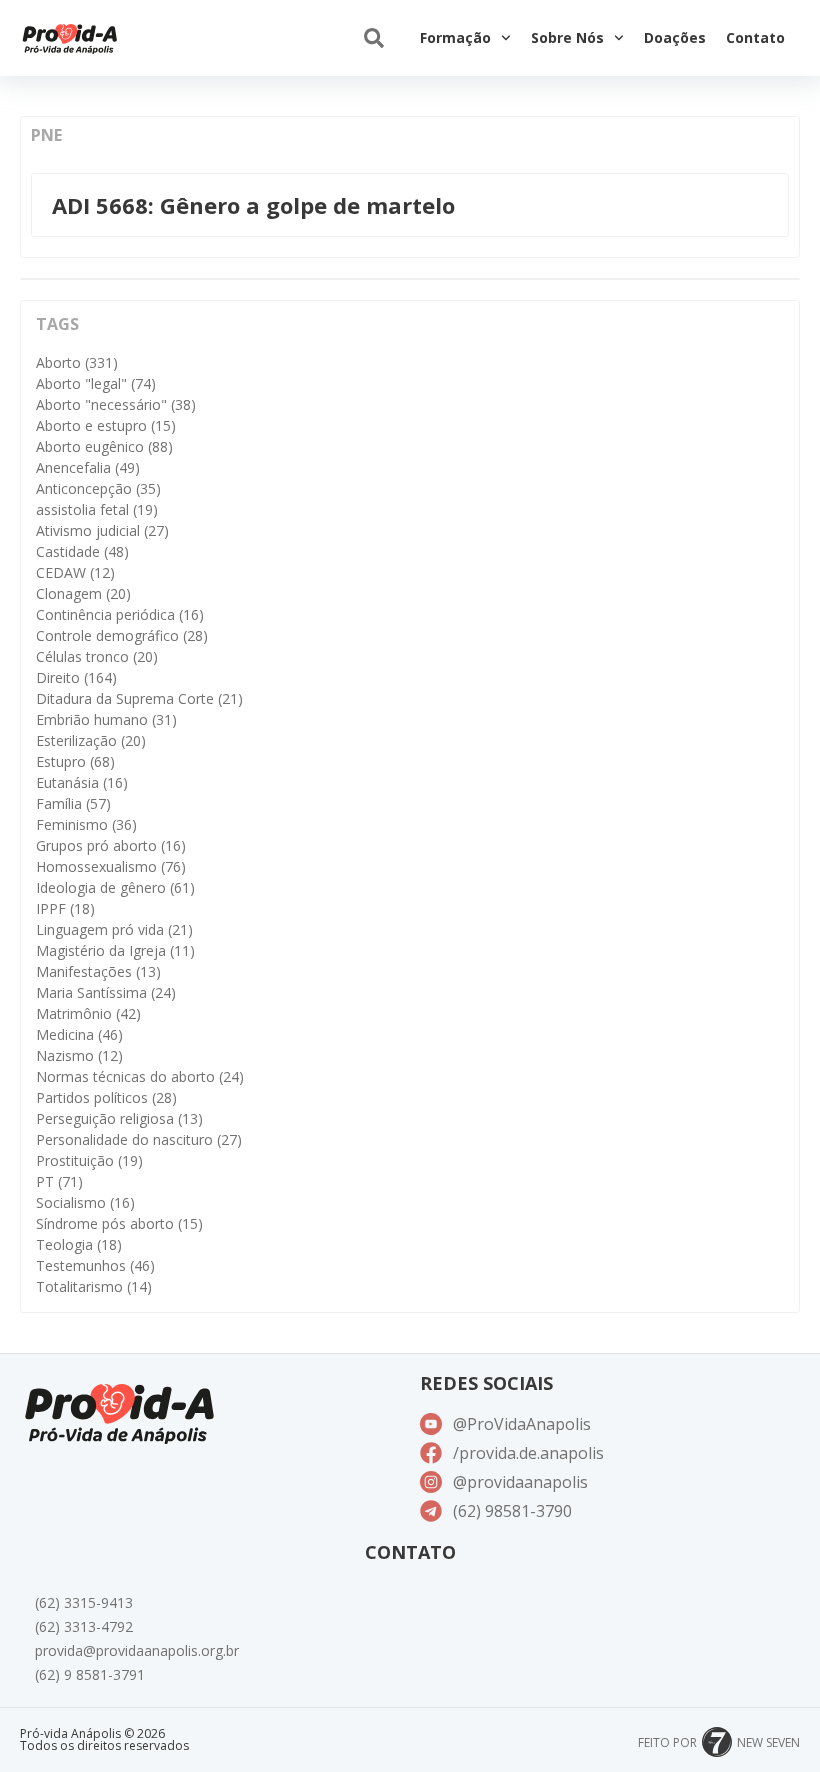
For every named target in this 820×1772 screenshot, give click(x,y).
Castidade (82, 551)
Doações (675, 37)
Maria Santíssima (106, 992)
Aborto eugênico (104, 446)
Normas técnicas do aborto (140, 1076)
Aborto (77, 362)
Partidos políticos (106, 1097)
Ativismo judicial (102, 530)
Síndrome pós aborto (119, 1223)
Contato (755, 37)
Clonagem (83, 593)
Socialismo (85, 1202)
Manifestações (98, 971)
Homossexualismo (111, 866)
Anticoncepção (98, 488)
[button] (373, 38)
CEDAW (75, 572)
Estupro (75, 761)
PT (59, 1181)
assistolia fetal (97, 509)
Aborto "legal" (96, 383)
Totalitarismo (94, 1286)
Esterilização (91, 740)
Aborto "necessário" (116, 404)
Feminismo (86, 824)
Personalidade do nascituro (139, 1139)
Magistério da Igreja (115, 950)
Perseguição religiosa (119, 1118)
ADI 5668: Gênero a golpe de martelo (253, 205)
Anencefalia (88, 467)
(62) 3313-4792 (84, 1626)
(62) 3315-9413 (84, 1602)
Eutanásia (82, 782)
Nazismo (79, 1055)
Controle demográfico (122, 635)
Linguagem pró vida (114, 929)
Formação (455, 37)
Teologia (79, 1244)
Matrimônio (88, 1013)
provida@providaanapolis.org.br (137, 1650)
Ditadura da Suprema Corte (139, 698)
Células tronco (97, 656)
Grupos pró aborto (111, 845)
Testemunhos (95, 1265)
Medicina (79, 1034)
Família (73, 803)
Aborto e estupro (106, 425)
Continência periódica (120, 614)
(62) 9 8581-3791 (90, 1674)
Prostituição (89, 1160)
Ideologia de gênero (115, 887)
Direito (76, 677)
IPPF (65, 908)
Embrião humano (106, 719)
